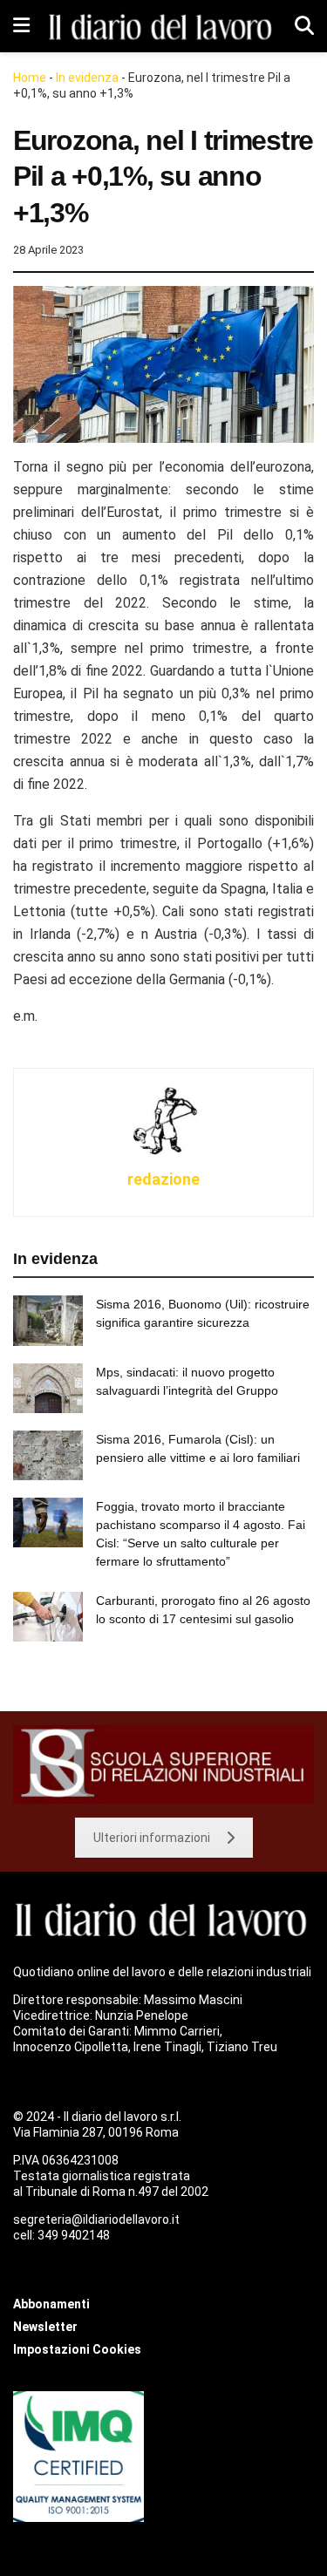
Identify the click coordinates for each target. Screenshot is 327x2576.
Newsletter (45, 2327)
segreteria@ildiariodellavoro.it (96, 2219)
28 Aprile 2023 (48, 250)
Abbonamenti (51, 2304)
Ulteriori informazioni (152, 1838)
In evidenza (87, 78)
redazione (163, 1179)
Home (30, 78)
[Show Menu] (21, 26)
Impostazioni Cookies (77, 2349)
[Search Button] (304, 26)
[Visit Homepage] (162, 26)
